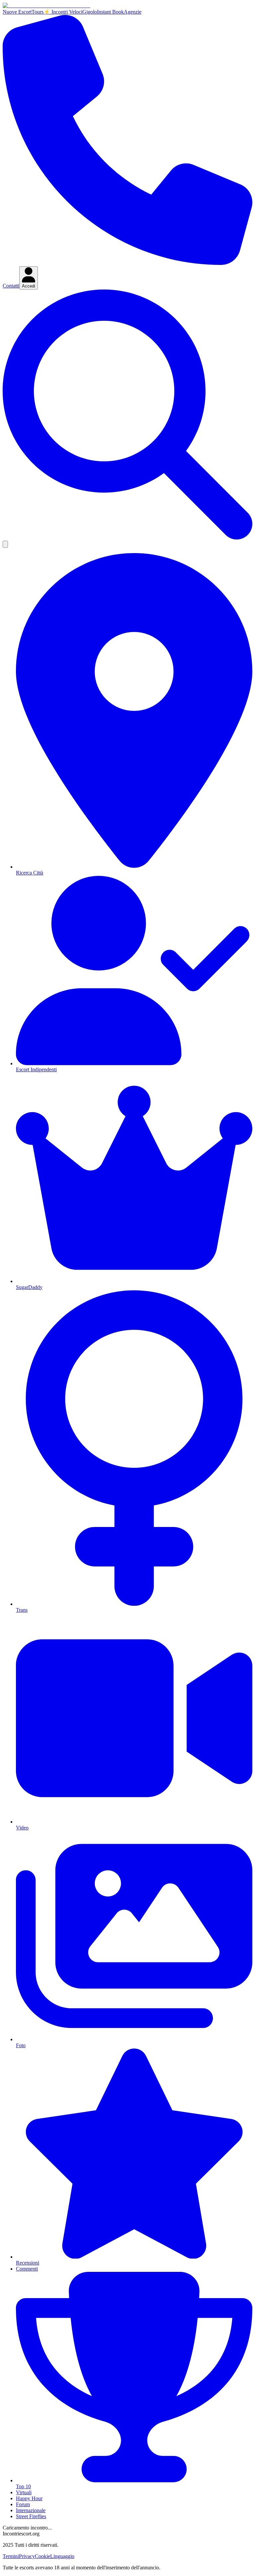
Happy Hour (29, 2498)
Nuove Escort (17, 12)
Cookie (42, 2556)
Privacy (27, 2556)
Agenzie (133, 12)
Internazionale (31, 2510)
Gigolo (90, 12)
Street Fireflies (31, 2516)
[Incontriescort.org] (46, 5)
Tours (38, 12)
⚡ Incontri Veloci (63, 12)
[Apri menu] (5, 544)
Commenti (27, 2269)
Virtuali (24, 2492)
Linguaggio (62, 2556)
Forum (23, 2504)
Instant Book (110, 12)
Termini (11, 2556)
